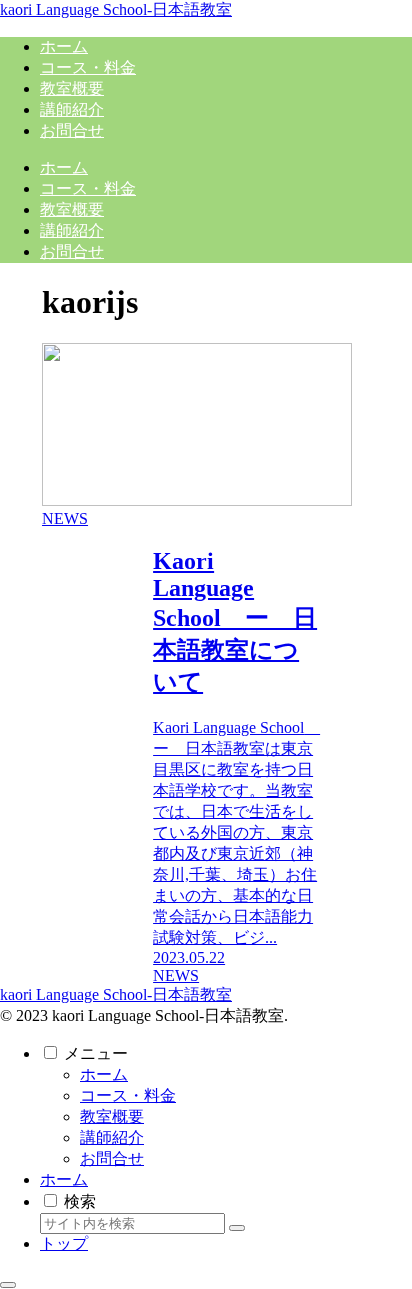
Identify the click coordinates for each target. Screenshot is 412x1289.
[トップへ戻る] (8, 1285)
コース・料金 (128, 1095)
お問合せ (112, 1158)
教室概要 (112, 1116)
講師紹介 (112, 1137)
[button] (237, 1228)
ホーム (104, 1074)
